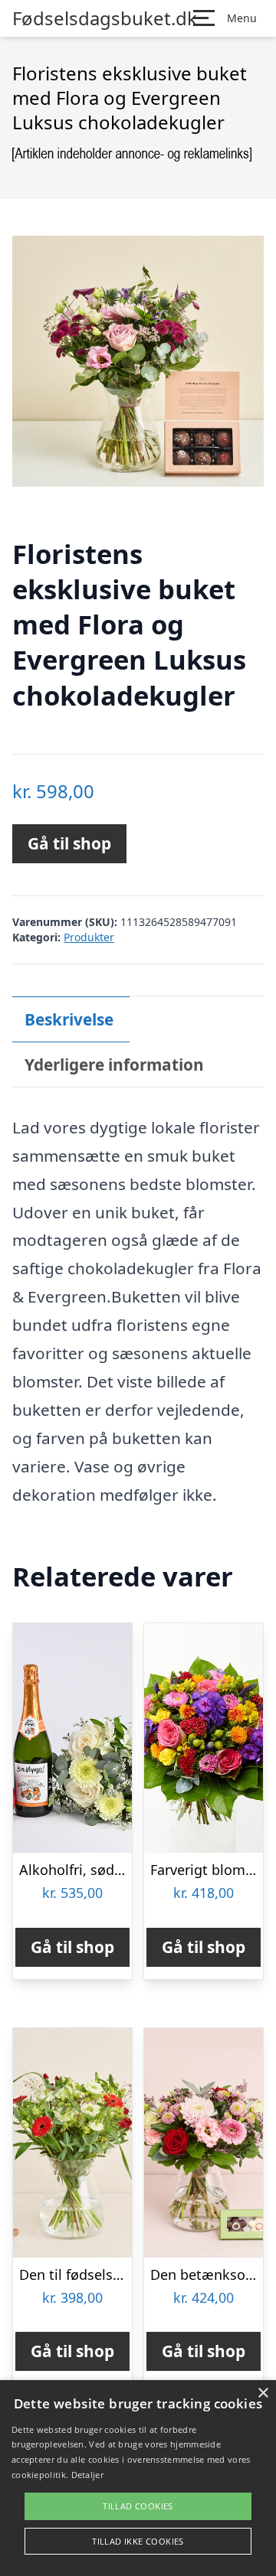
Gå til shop (69, 843)
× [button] (263, 2393)
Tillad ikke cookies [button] (138, 2541)
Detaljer (87, 2475)
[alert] (138, 2478)
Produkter (89, 937)
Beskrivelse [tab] (69, 1019)
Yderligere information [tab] (114, 1065)
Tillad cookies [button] (138, 2506)
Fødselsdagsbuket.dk (105, 18)
